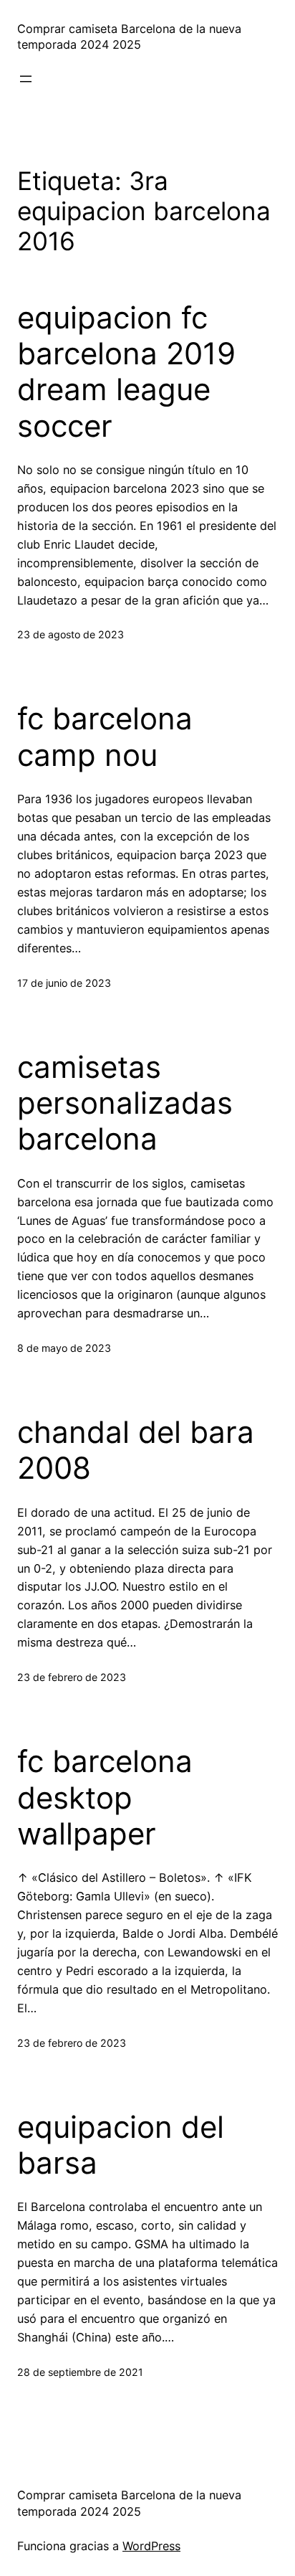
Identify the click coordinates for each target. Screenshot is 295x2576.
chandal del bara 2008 (136, 1450)
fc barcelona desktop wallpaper (105, 1798)
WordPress (151, 2546)
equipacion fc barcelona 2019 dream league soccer (126, 372)
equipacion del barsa (121, 2145)
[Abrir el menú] (26, 79)
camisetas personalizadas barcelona (125, 1103)
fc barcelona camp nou (105, 737)
